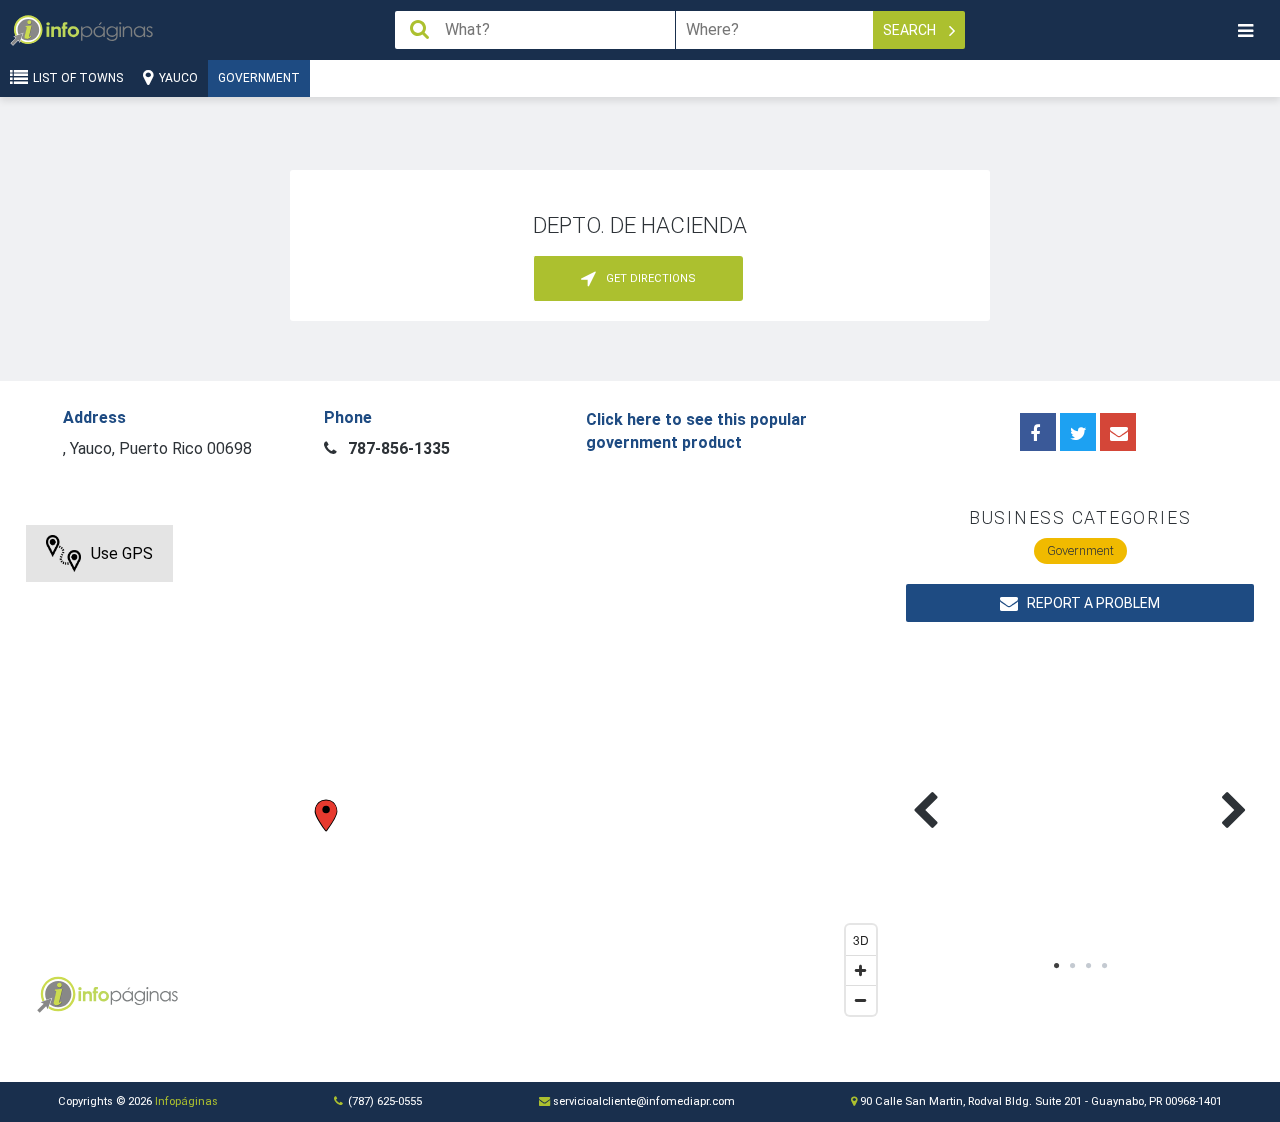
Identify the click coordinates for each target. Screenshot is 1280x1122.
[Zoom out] (861, 1000)
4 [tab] (1104, 966)
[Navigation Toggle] (1245, 30)
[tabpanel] (993, 787)
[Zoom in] (861, 970)
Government (259, 78)
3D (861, 939)
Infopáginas (186, 1101)
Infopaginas (56, 995)
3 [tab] (1088, 966)
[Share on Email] (1118, 432)
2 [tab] (1072, 966)
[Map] (456, 775)
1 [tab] (1056, 966)
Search (911, 30)
